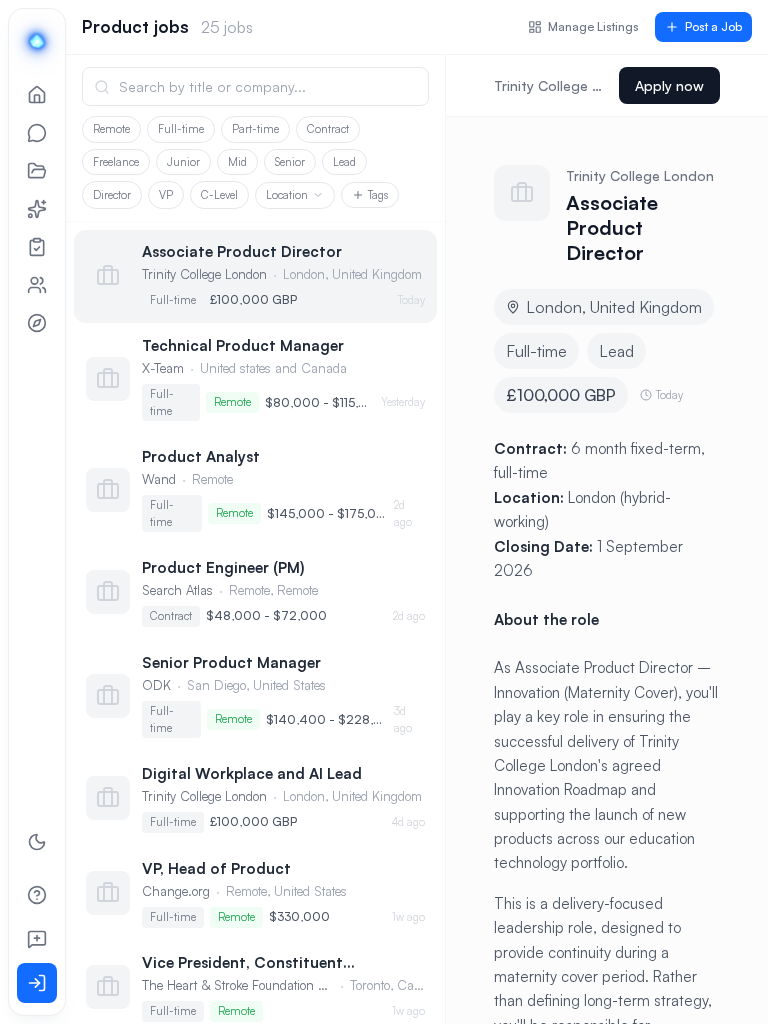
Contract (328, 129)
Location (287, 195)
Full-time (181, 129)
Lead (344, 162)
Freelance (116, 162)
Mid (237, 162)
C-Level (219, 195)
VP (166, 195)
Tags (378, 195)
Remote (111, 129)
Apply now (669, 85)
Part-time (255, 129)
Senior (290, 162)
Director (112, 195)
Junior (183, 162)
